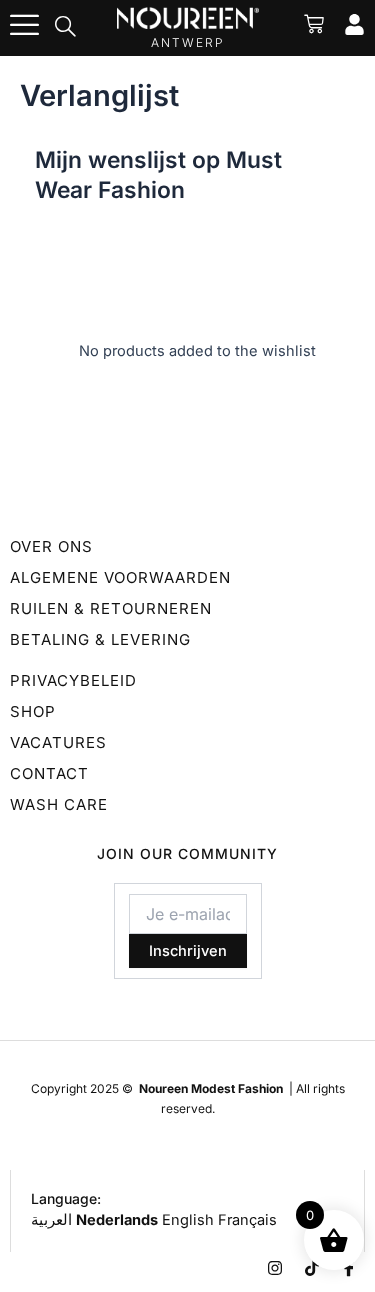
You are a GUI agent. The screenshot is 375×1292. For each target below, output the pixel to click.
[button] (66, 28)
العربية (51, 1220)
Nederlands (117, 1220)
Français (247, 1220)
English (188, 1220)
